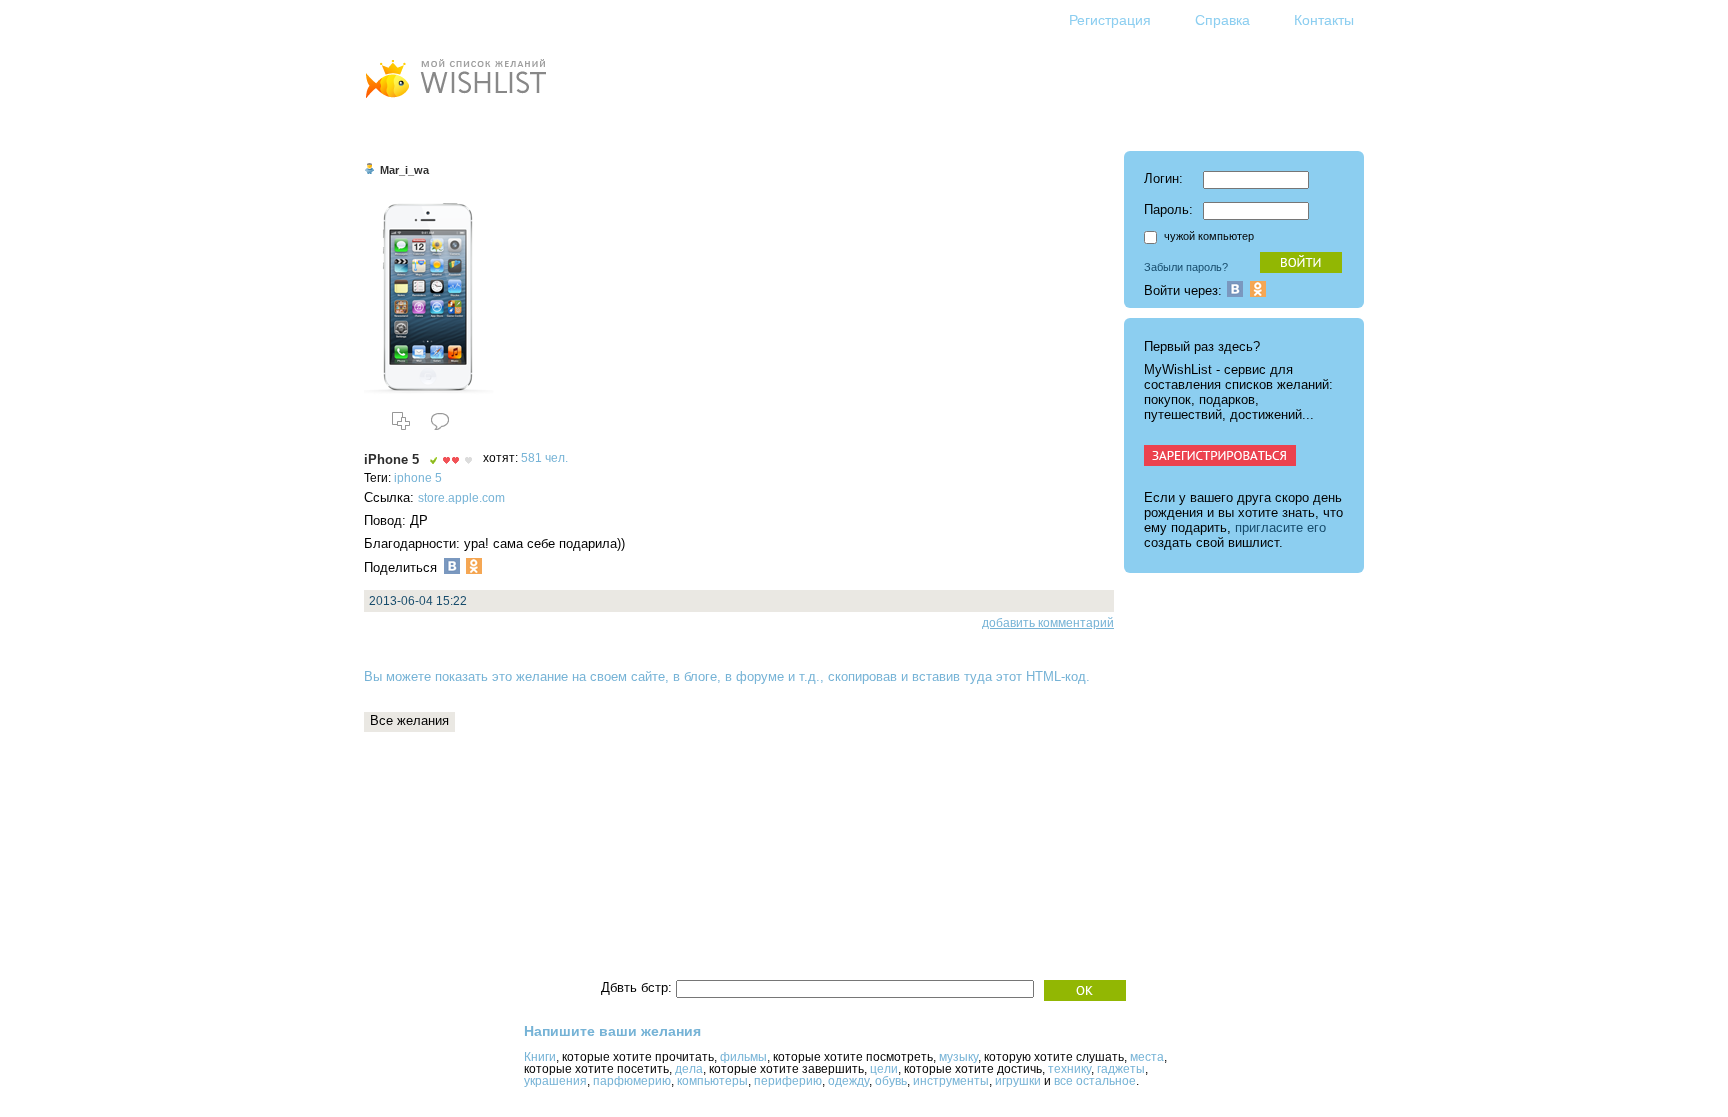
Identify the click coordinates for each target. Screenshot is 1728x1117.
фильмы (743, 1057)
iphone (413, 478)
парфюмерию (632, 1081)
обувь (891, 1081)
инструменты (951, 1081)
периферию (788, 1081)
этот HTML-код (1041, 676)
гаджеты (1121, 1069)
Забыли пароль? (1186, 267)
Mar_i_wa (404, 170)
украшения (555, 1081)
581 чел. (544, 458)
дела (689, 1069)
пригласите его (1280, 527)
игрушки (1018, 1081)
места (1147, 1057)
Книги (540, 1057)
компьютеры (712, 1081)
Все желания (409, 720)
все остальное (1095, 1081)
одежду (848, 1081)
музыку (958, 1057)
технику (1069, 1069)
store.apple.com (461, 498)
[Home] (455, 100)
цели (884, 1069)
